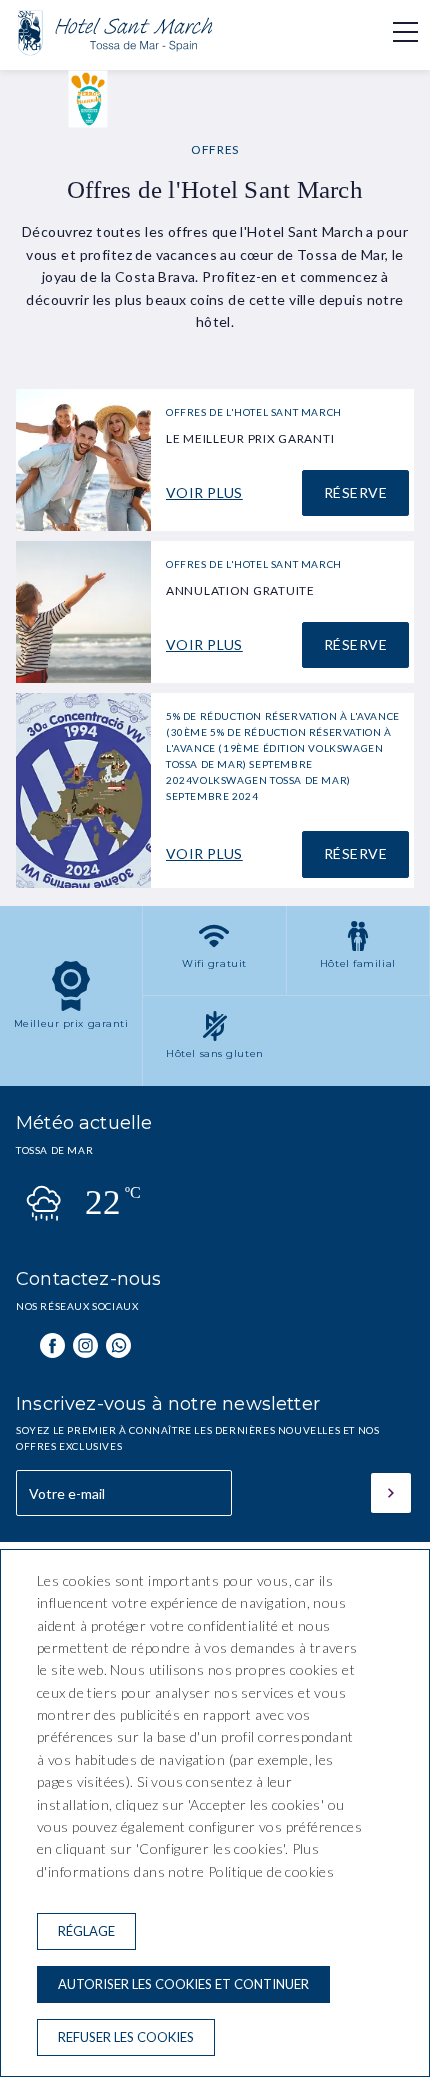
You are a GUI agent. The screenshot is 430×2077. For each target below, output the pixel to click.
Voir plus (204, 492)
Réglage (86, 1931)
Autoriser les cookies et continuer (183, 1984)
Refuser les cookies (126, 2037)
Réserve (355, 492)
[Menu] (395, 32)
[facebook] (52, 1345)
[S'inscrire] (391, 1493)
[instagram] (85, 1345)
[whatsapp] (118, 1345)
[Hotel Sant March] (115, 54)
